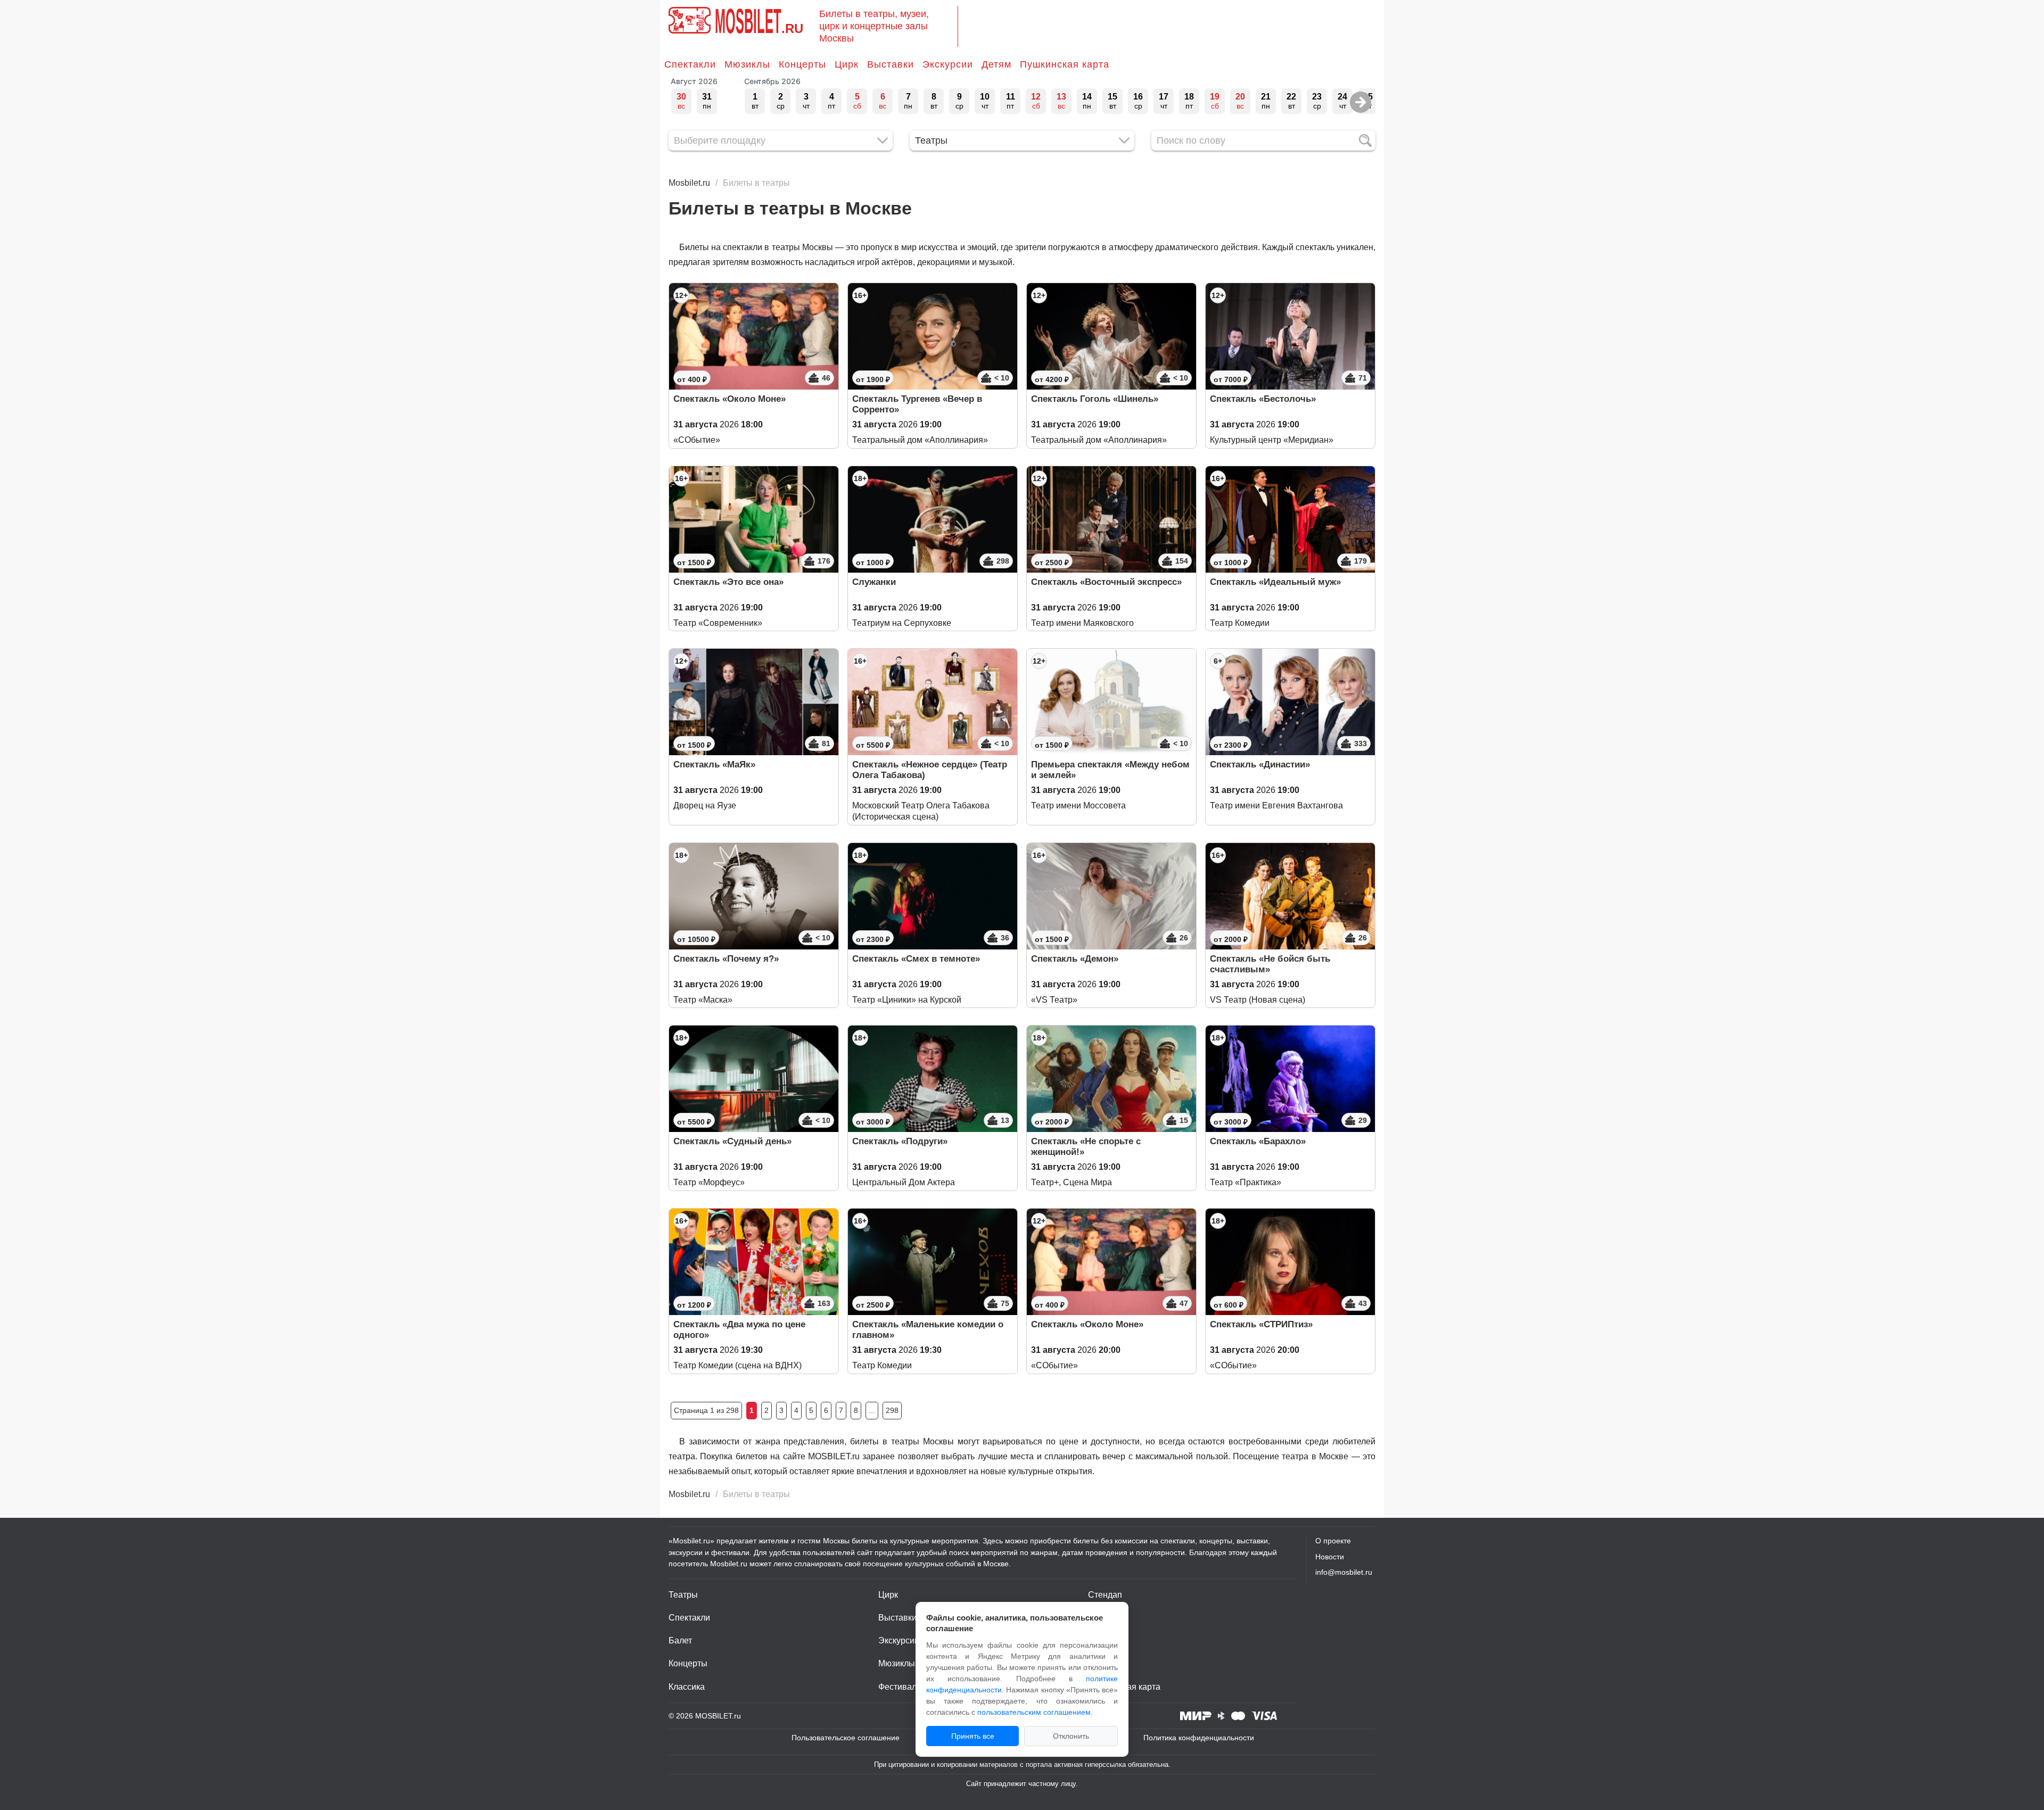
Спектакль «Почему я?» (726, 959)
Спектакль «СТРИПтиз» (1261, 1324)
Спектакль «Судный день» (732, 1141)
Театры (683, 1595)
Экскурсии (948, 64)
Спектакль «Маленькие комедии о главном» (928, 1330)
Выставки (891, 64)
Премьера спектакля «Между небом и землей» (1110, 770)
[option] (681, 101)
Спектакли (690, 64)
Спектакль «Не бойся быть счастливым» (1270, 964)
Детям (996, 64)
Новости (1330, 1557)
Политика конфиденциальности (1199, 1738)
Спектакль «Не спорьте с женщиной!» (1086, 1147)
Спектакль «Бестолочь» (1263, 399)
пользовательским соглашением (1034, 1712)
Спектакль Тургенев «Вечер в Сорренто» (917, 404)
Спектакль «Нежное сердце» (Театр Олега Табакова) (930, 770)
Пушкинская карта (1065, 64)
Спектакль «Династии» (1260, 765)
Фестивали (900, 1687)
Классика (687, 1687)
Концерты (802, 64)
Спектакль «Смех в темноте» (916, 959)
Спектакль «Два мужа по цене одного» (739, 1330)
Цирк (847, 64)
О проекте (1333, 1541)
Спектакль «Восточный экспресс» (1106, 582)
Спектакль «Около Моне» (730, 399)
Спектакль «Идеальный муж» (1275, 582)
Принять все (973, 1736)
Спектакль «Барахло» (1258, 1141)
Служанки (874, 582)
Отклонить (1071, 1736)
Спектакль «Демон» (1075, 959)
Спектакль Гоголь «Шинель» (1095, 399)
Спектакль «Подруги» (900, 1141)
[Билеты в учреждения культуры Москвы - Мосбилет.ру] (690, 20)
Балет (680, 1640)
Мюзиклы (747, 64)
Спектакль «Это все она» (728, 582)
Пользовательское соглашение (846, 1738)
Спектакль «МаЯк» (714, 765)
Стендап (1105, 1595)
